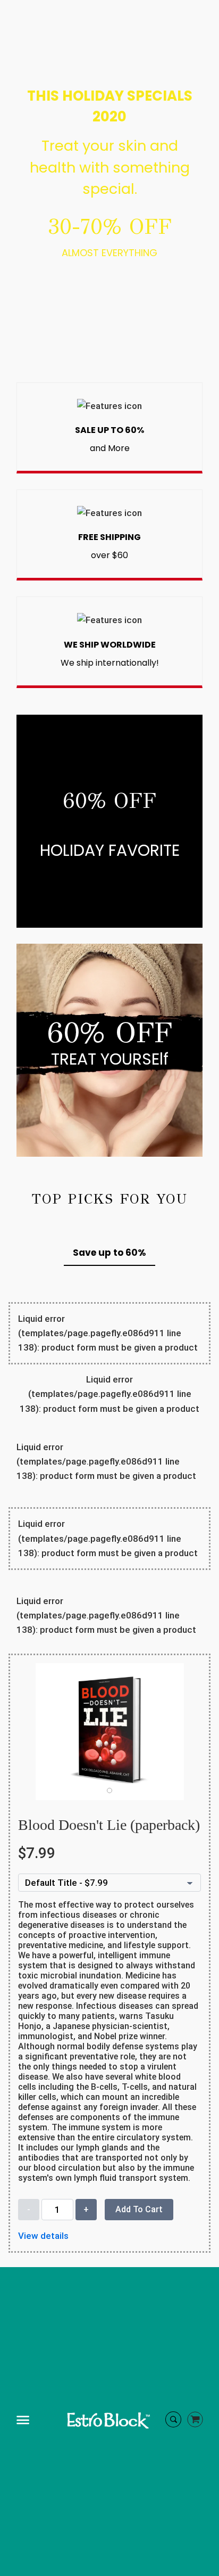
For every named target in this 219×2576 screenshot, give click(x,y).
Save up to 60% (109, 1253)
